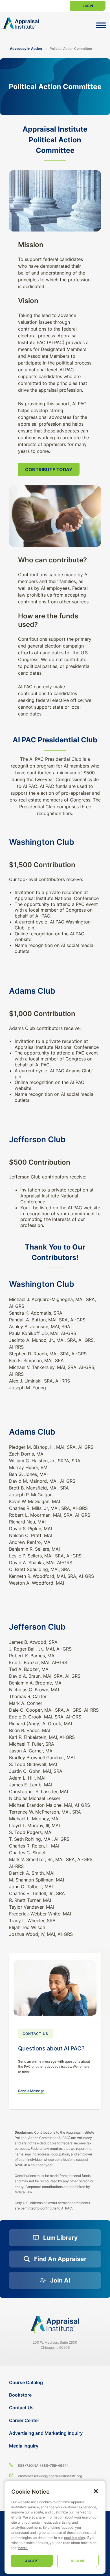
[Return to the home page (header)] (21, 24)
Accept (32, 2561)
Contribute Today (49, 470)
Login (88, 6)
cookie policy (74, 2538)
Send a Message (31, 2091)
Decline (78, 2561)
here (22, 2548)
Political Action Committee (71, 49)
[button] (96, 2491)
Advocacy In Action (26, 49)
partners (34, 2527)
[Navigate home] (55, 2325)
